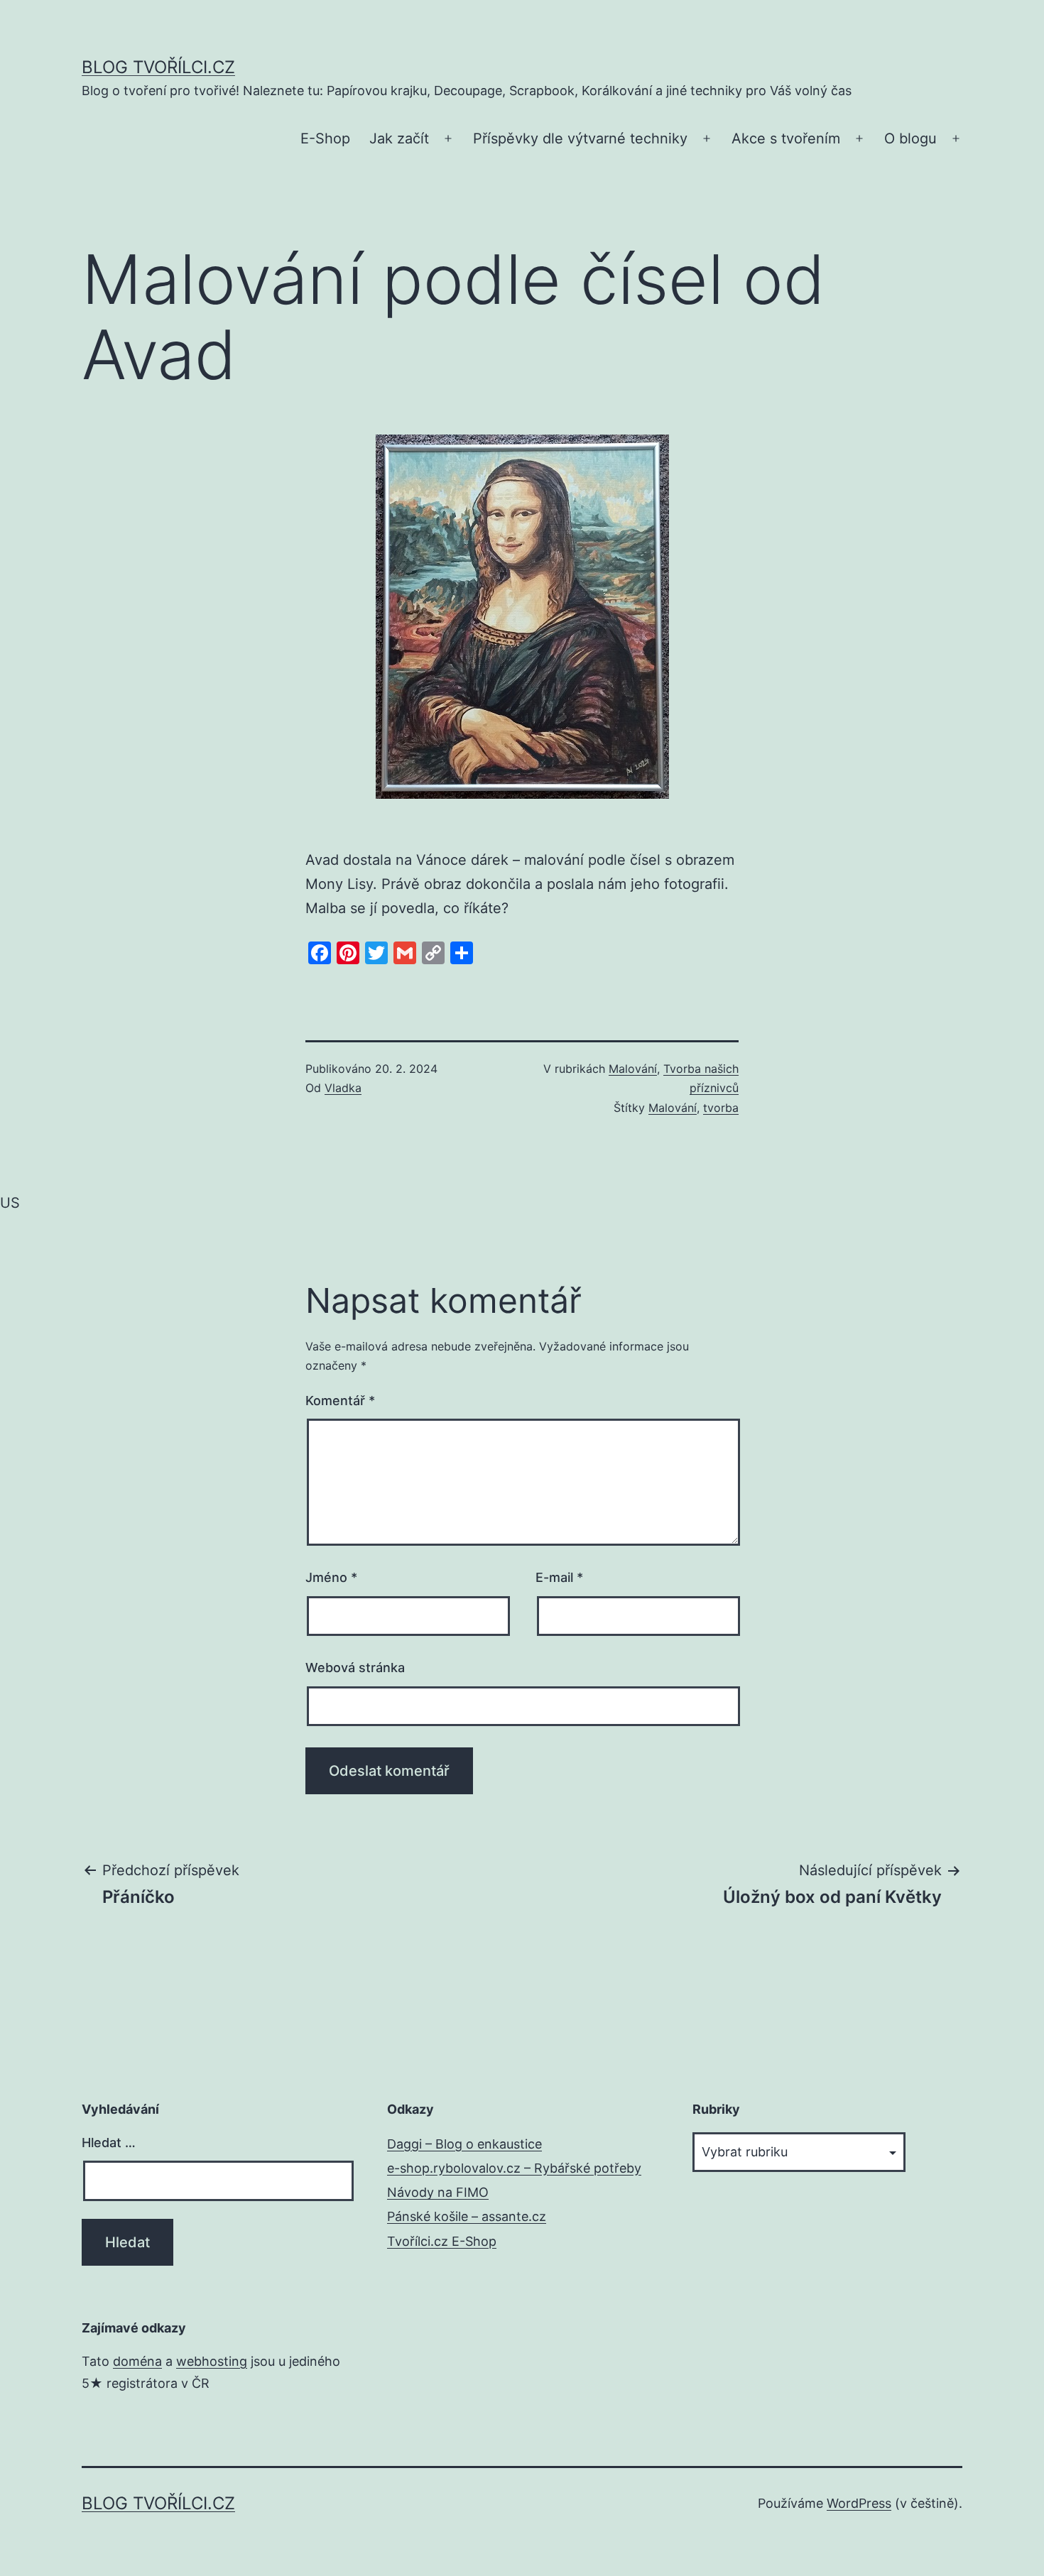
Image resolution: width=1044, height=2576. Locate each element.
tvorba (721, 1108)
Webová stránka (355, 1668)
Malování (633, 1069)
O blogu (910, 138)
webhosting (212, 2361)
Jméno (331, 1577)
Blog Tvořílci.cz (158, 67)
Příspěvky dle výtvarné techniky (580, 138)
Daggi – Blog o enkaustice (464, 2144)
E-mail (559, 1577)
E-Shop (325, 138)
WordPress (859, 2503)
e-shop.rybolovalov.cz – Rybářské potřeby (514, 2168)
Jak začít (399, 138)
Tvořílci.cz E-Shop (442, 2241)
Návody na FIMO (438, 2192)
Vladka (343, 1088)
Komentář (340, 1401)
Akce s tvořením (786, 138)
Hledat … (109, 2143)
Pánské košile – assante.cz (467, 2216)
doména (137, 2361)
